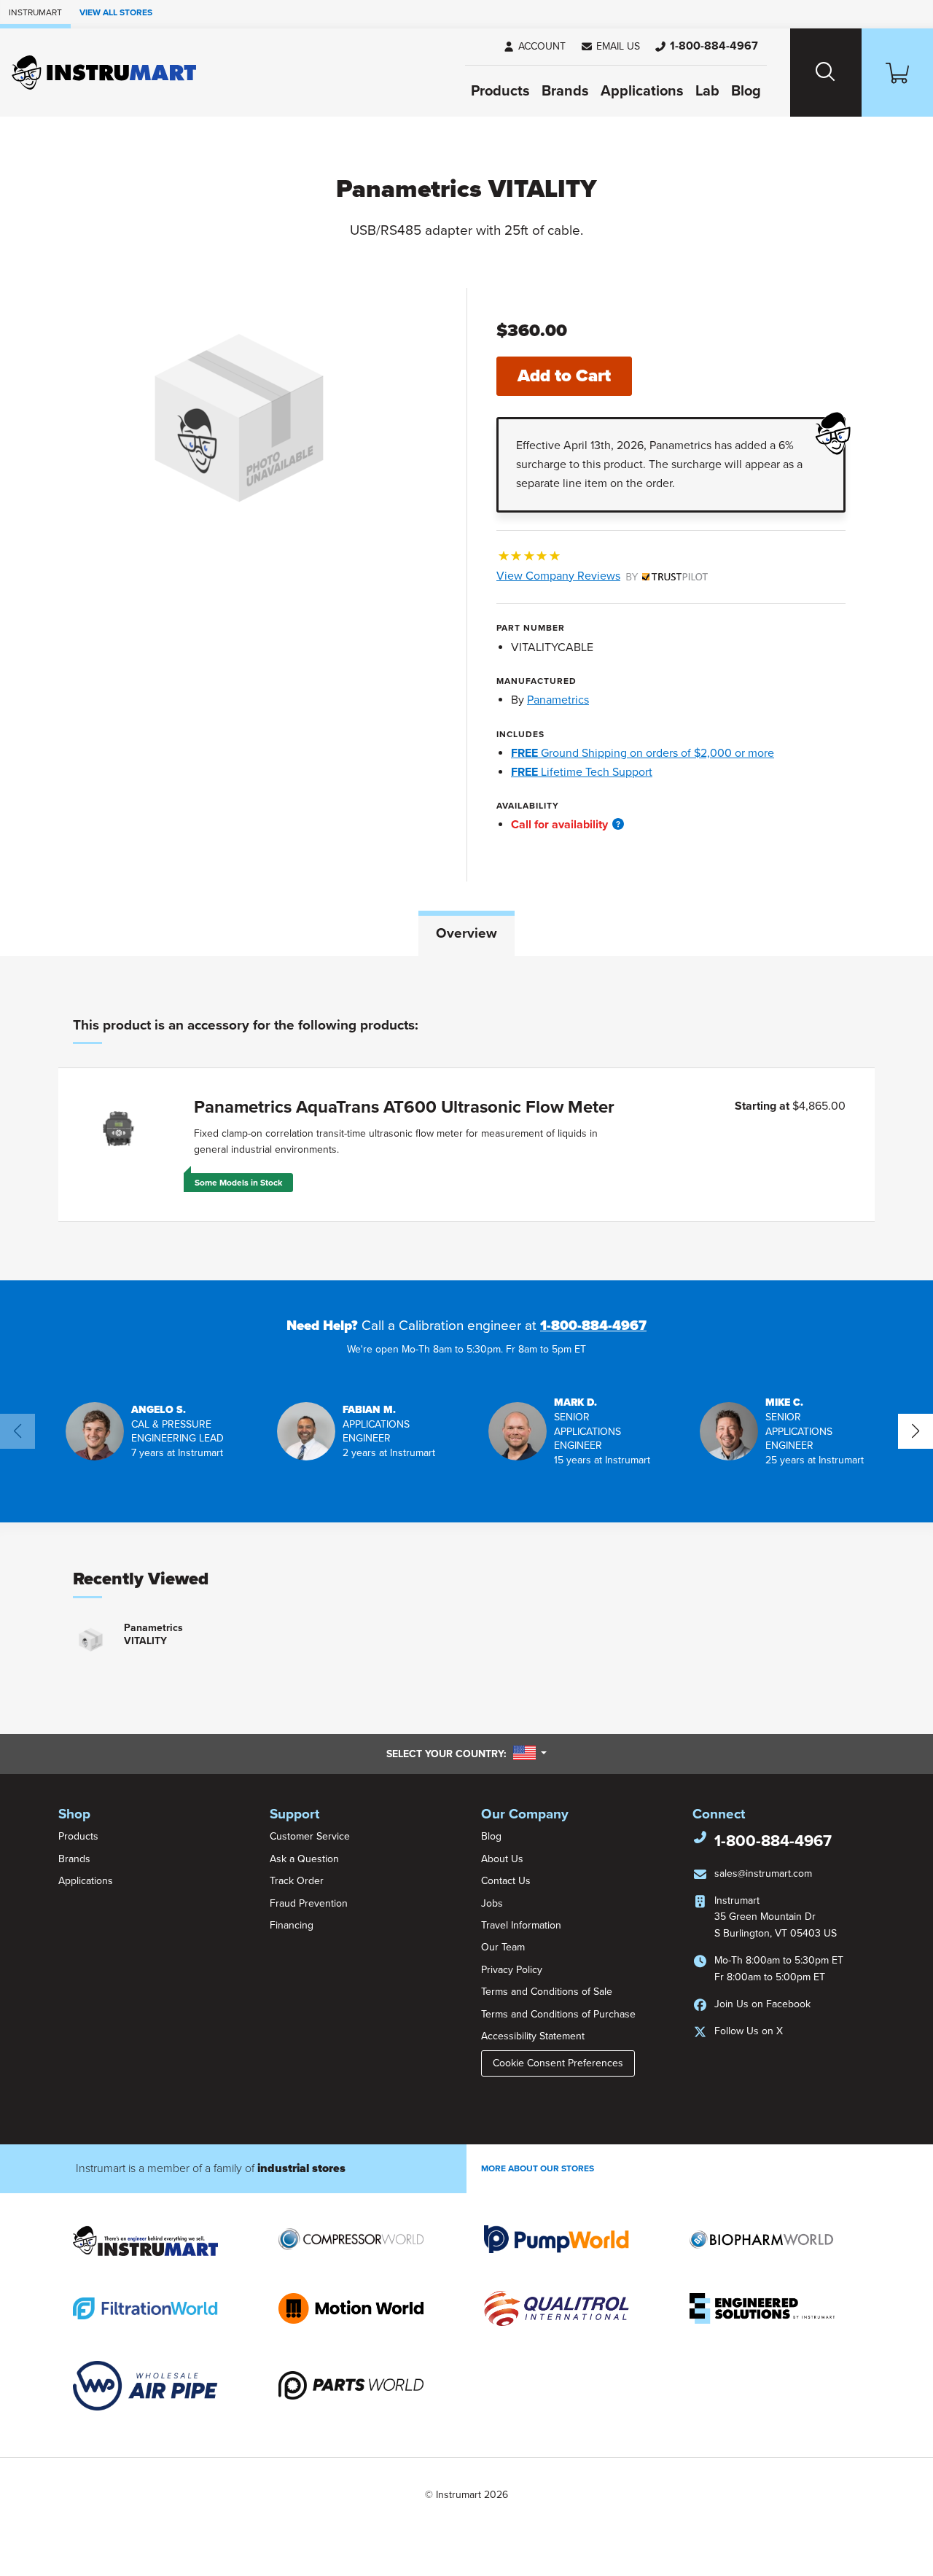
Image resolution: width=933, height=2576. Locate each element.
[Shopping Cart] (897, 73)
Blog (746, 91)
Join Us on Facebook (762, 2004)
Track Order (297, 1881)
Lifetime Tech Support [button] (582, 772)
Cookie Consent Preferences (558, 2063)
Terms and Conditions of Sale (547, 1992)
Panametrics (558, 700)
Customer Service (310, 1836)
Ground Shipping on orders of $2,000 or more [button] (643, 753)
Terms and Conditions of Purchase (558, 2014)
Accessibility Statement (533, 2036)
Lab (707, 91)
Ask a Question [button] (304, 1859)
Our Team (503, 1947)
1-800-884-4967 (593, 1326)
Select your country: (466, 1754)
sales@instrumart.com (763, 1873)
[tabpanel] (466, 1118)
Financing (292, 1925)
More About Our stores (538, 2168)
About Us (502, 1859)
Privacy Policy (512, 1970)
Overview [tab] (466, 933)
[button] (610, 47)
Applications (642, 91)
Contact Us (506, 1881)
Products (500, 91)
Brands (565, 91)
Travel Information (521, 1925)
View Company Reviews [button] (592, 576)
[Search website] (826, 73)
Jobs (492, 1903)
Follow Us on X (749, 2031)
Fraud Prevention (309, 1903)
